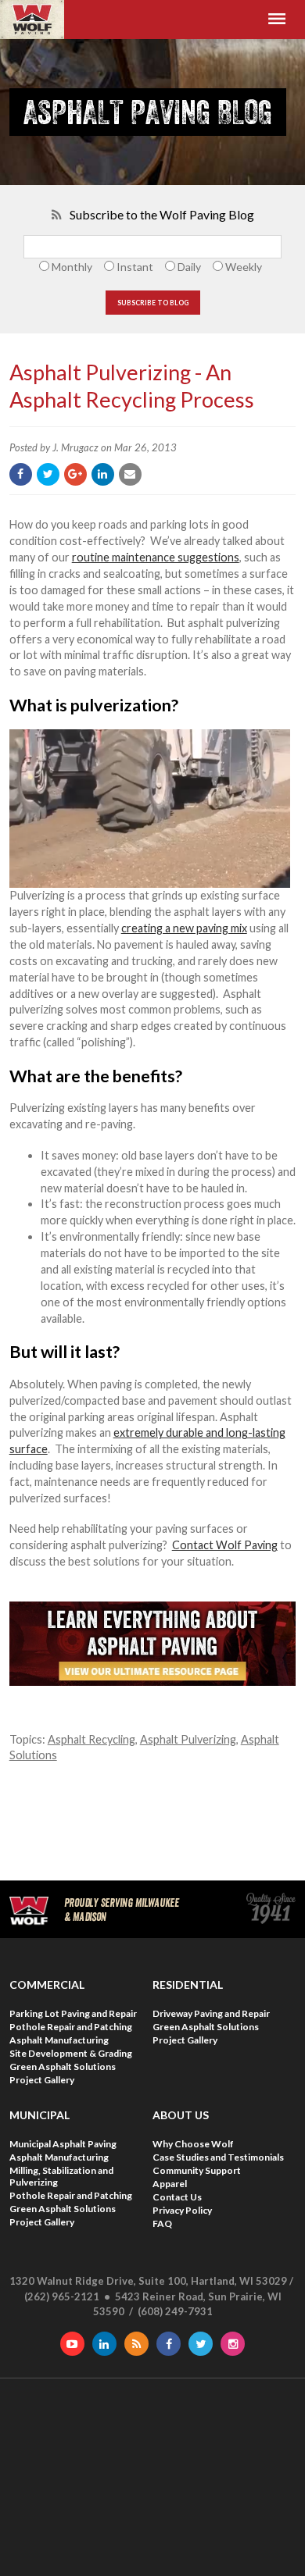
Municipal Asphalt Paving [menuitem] (63, 2144)
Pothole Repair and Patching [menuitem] (71, 2027)
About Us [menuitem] (181, 2115)
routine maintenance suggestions (156, 557)
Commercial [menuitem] (47, 1985)
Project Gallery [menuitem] (42, 2080)
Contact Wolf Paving (225, 1545)
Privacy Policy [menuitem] (182, 2210)
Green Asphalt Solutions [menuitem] (63, 2067)
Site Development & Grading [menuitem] (71, 2053)
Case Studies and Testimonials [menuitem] (218, 2157)
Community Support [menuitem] (197, 2170)
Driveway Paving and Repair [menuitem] (211, 2013)
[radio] (64, 267)
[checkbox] (152, 267)
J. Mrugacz (75, 447)
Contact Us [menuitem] (177, 2197)
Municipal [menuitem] (39, 2115)
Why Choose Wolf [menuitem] (193, 2144)
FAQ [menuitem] (162, 2223)
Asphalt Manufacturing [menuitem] (59, 2040)
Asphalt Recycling (91, 1739)
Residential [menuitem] (188, 1985)
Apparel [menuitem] (170, 2184)
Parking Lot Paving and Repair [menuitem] (73, 2013)
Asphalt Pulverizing (188, 1739)
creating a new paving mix (184, 928)
